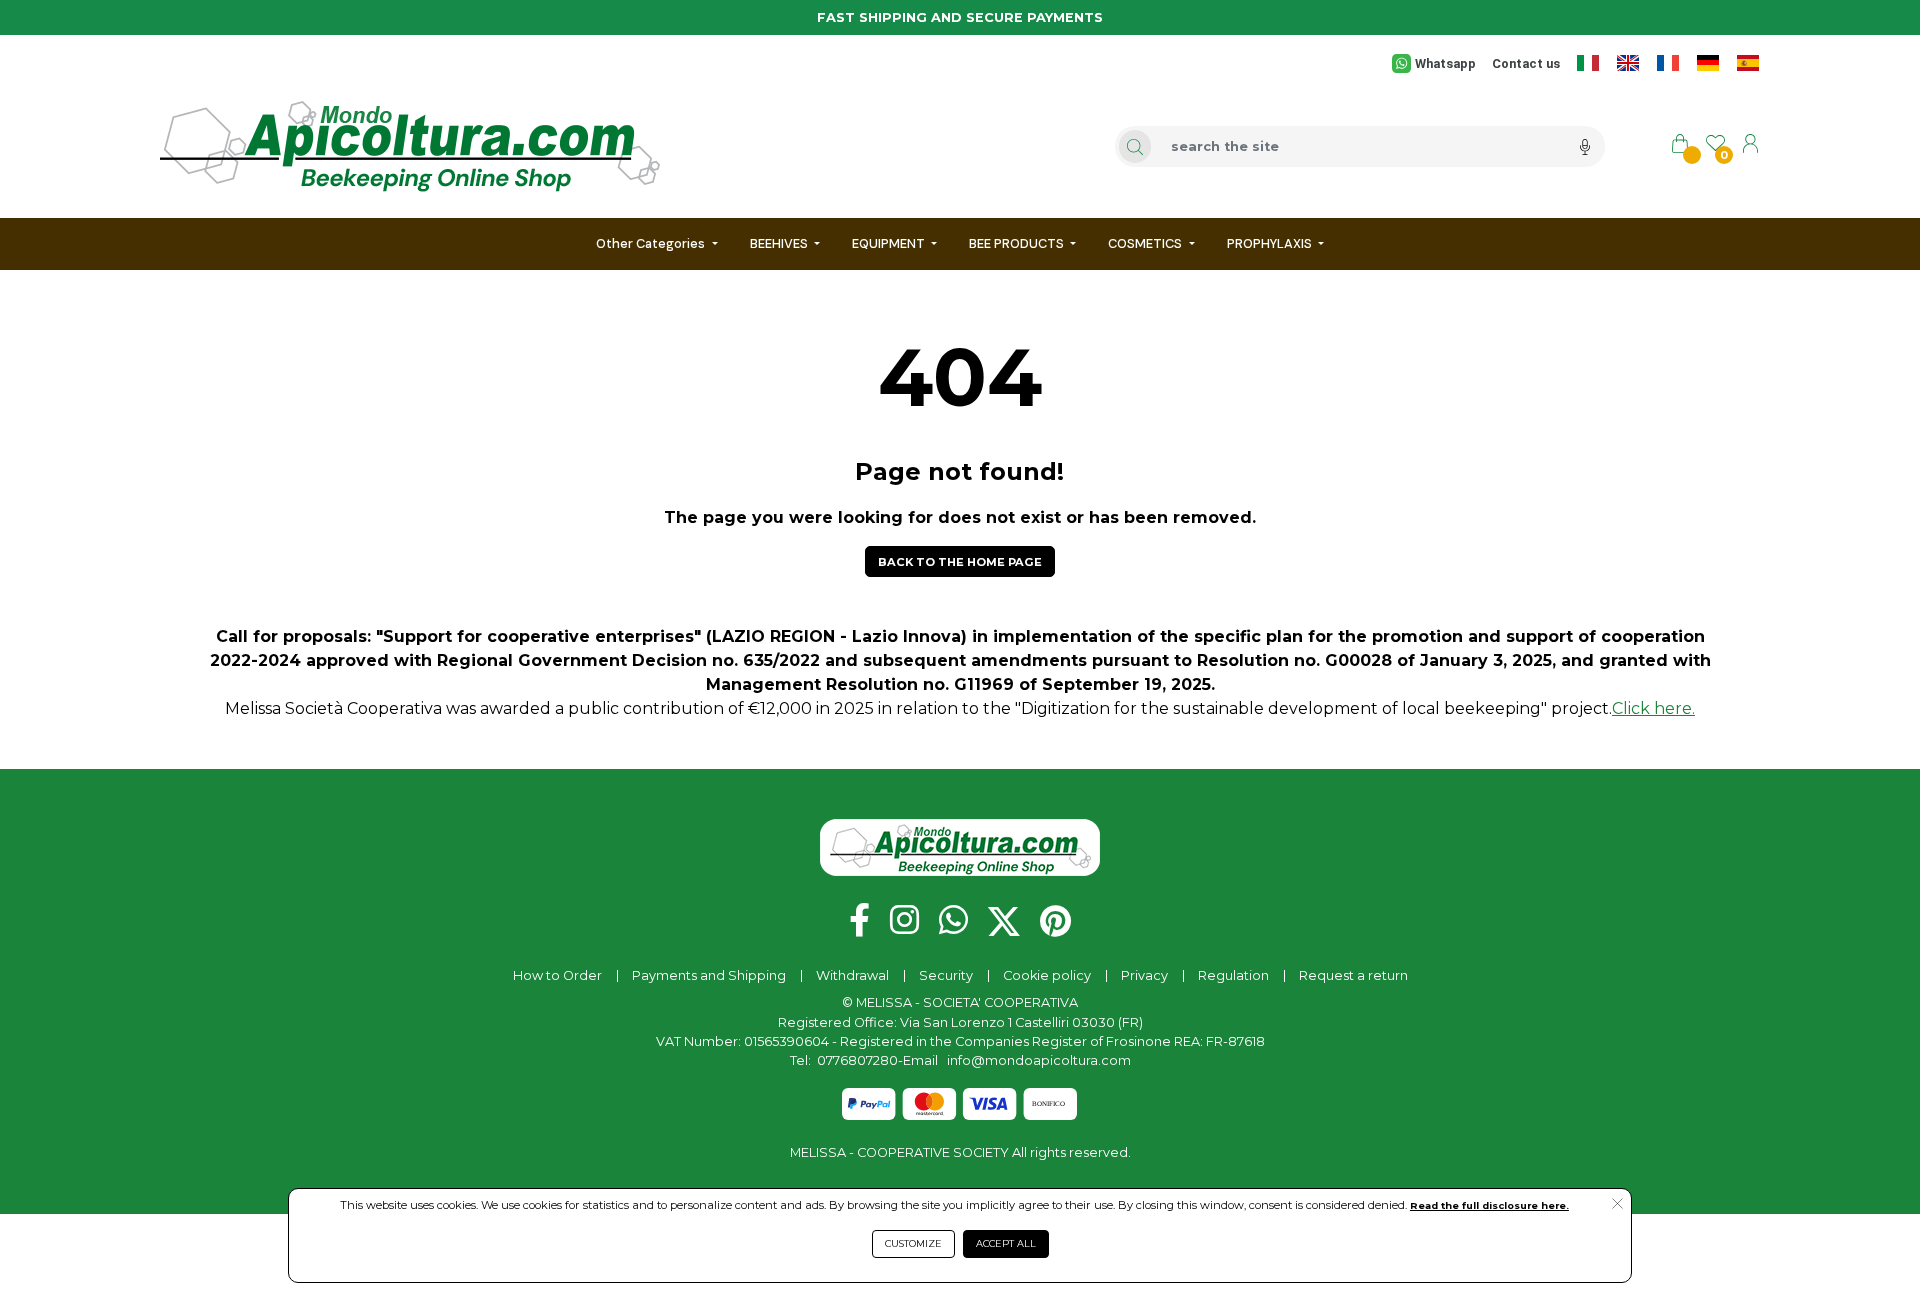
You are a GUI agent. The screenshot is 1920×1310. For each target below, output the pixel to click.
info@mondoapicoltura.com (1039, 1060)
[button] (960, 562)
